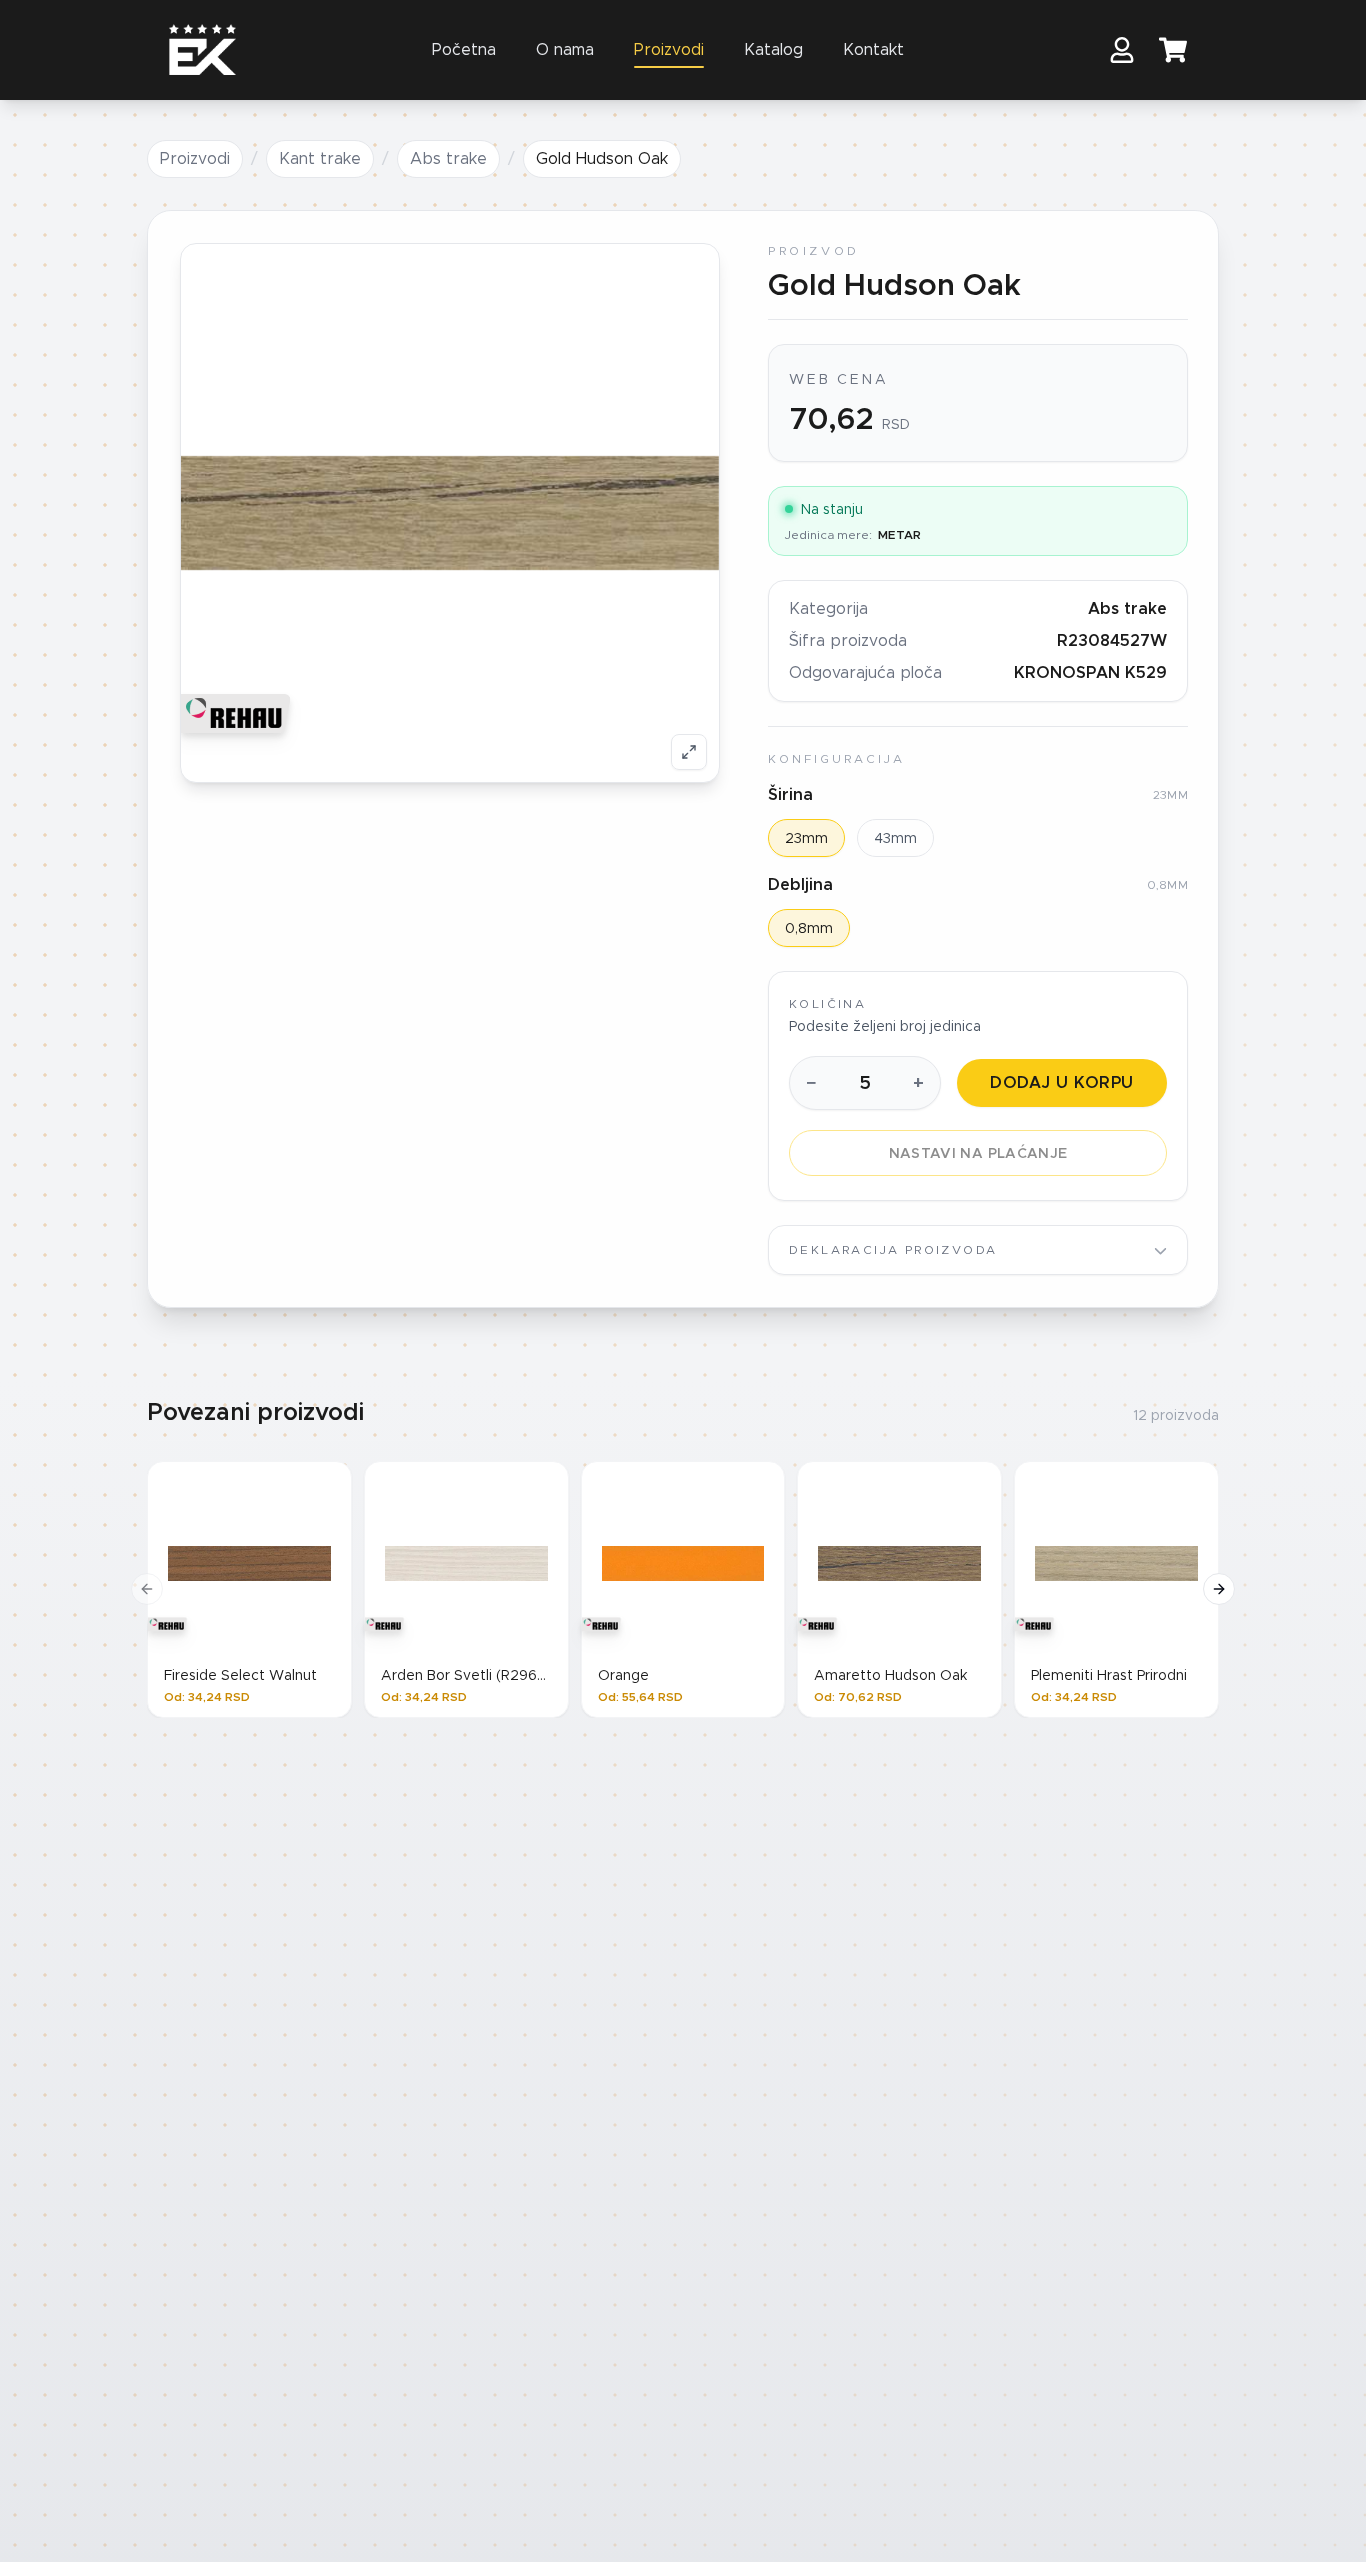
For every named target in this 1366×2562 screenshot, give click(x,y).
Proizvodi (669, 49)
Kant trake (320, 158)
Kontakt (873, 49)
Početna (464, 49)
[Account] (1122, 50)
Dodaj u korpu (1061, 1082)
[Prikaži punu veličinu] (689, 752)
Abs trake (448, 158)
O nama (565, 49)
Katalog (773, 49)
